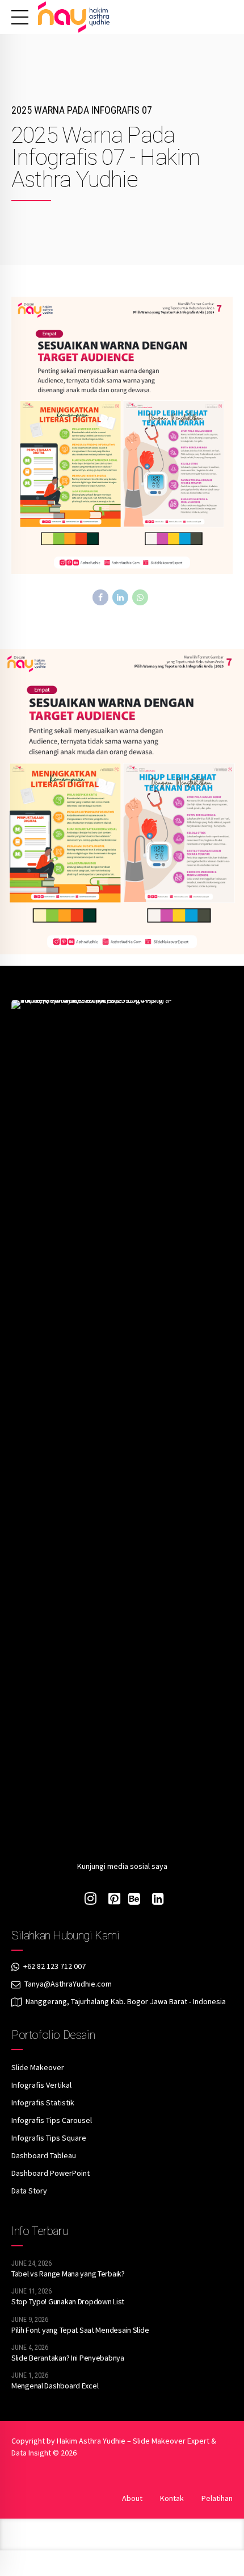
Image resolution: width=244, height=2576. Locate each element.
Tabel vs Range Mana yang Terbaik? (68, 2274)
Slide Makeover (38, 2067)
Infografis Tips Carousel (52, 2120)
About (132, 2498)
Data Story (29, 2191)
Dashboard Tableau (44, 2155)
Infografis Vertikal (41, 2085)
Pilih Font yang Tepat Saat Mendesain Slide (80, 2330)
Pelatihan (217, 2498)
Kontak (172, 2498)
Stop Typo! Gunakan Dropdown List (68, 2301)
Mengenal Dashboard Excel (55, 2386)
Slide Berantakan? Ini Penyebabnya (68, 2358)
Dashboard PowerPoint (51, 2173)
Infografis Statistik (43, 2103)
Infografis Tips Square (49, 2138)
